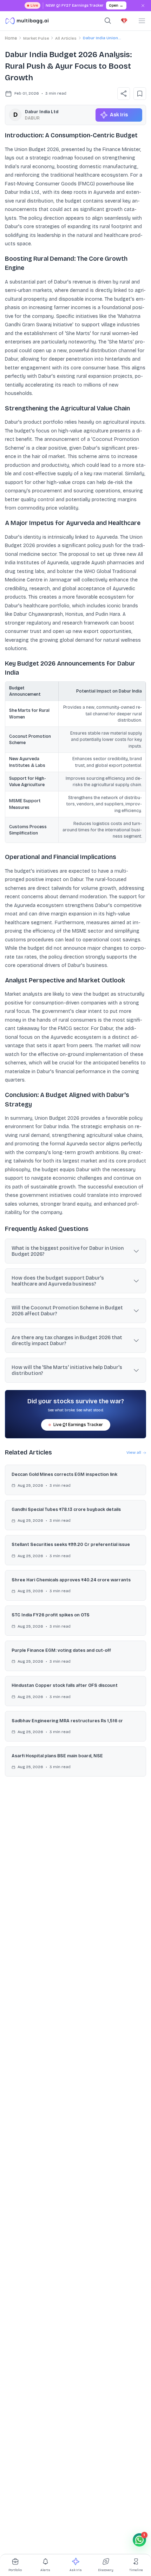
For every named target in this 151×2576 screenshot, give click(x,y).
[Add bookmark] (140, 94)
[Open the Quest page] (124, 21)
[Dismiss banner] (143, 6)
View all (134, 1452)
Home (11, 38)
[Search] (108, 21)
